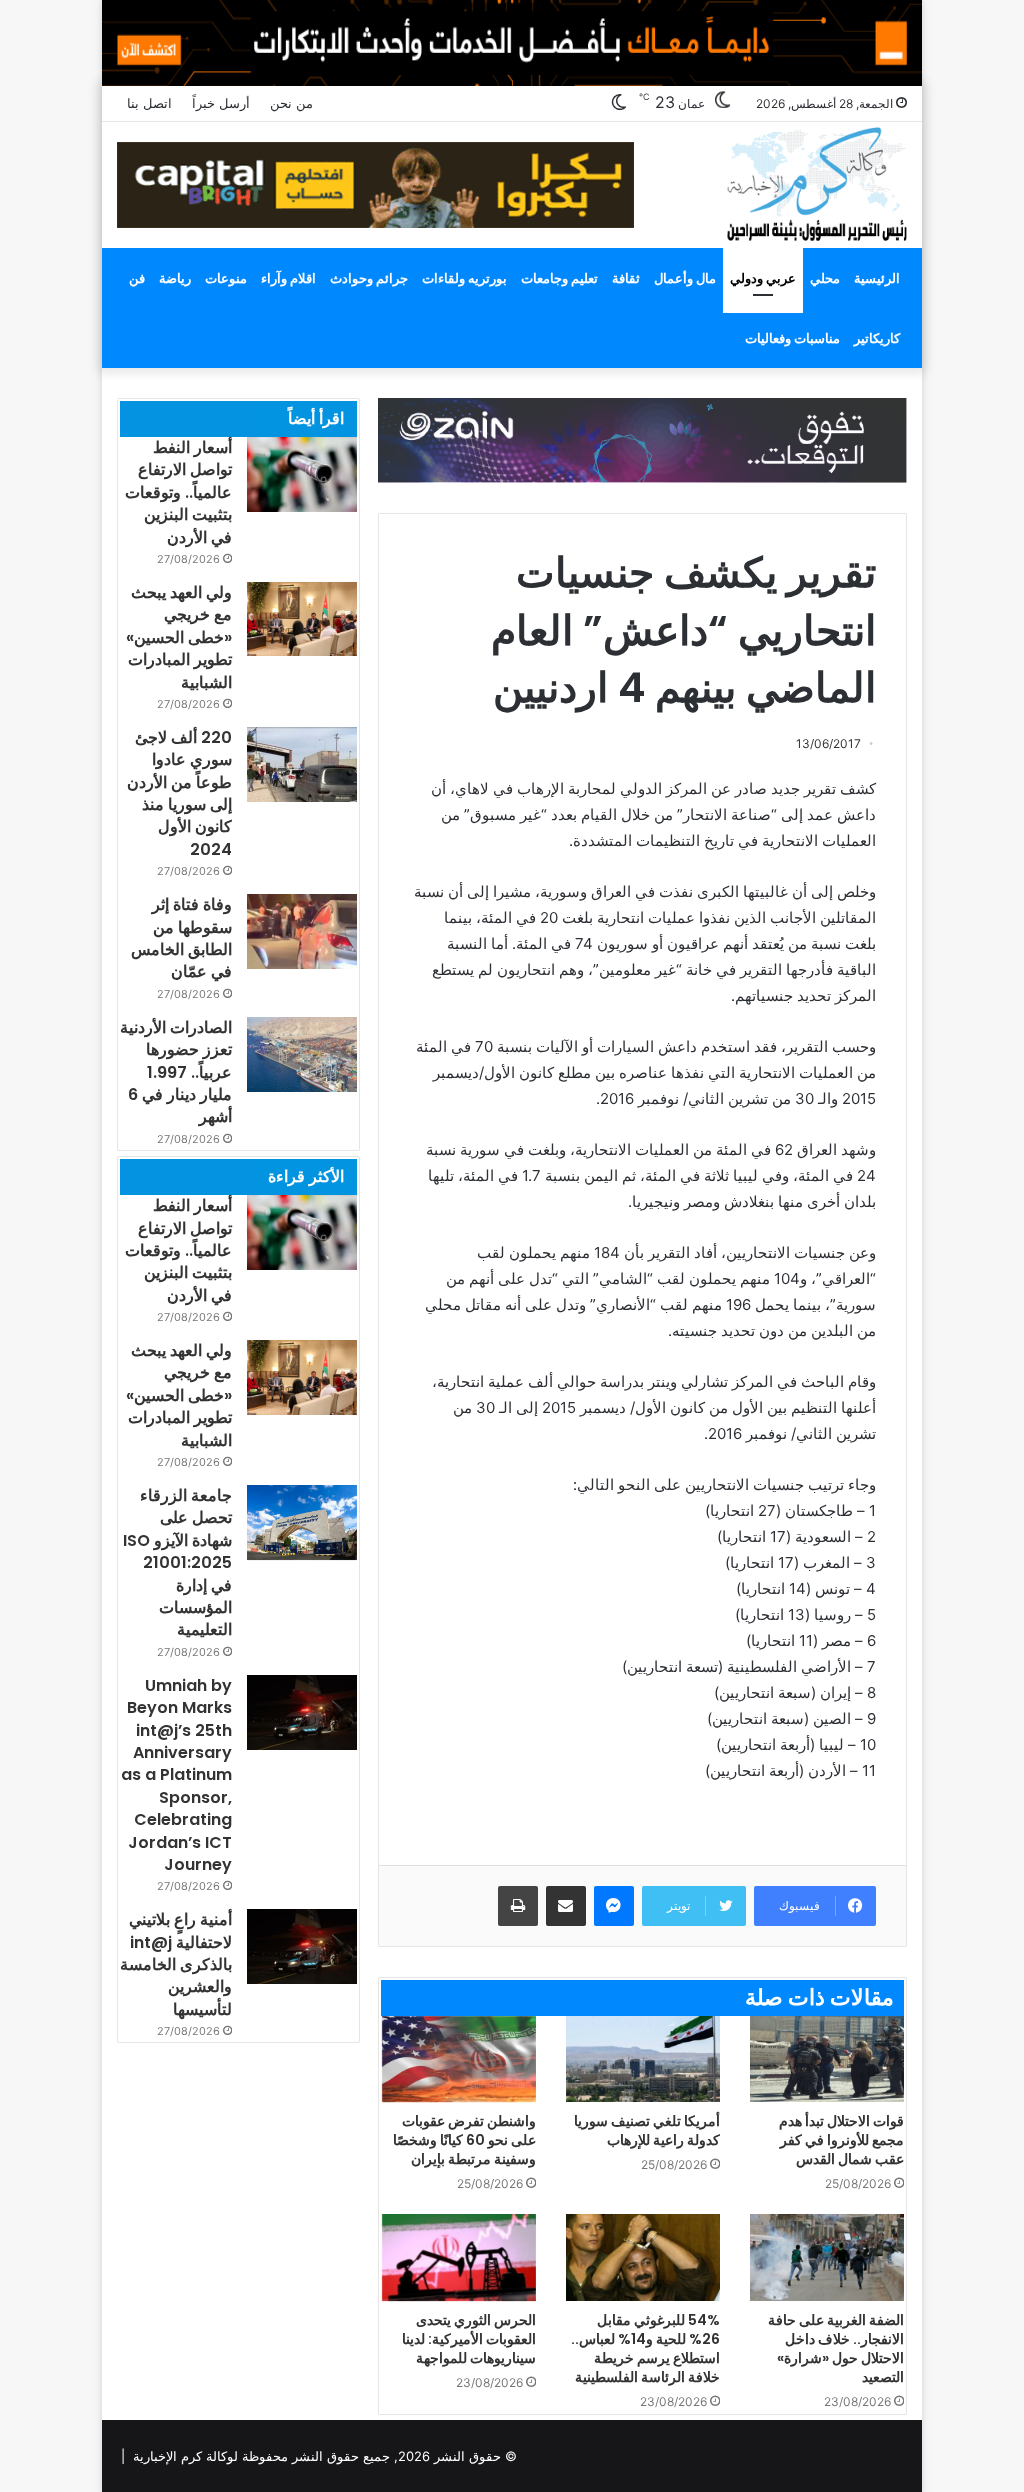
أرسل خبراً (221, 103)
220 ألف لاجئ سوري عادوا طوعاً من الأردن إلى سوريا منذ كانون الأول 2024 (179, 793)
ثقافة (626, 278)
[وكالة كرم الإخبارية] (815, 182)
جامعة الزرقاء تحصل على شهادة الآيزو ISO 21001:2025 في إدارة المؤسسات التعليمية (177, 1562)
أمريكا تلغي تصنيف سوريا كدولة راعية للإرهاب (647, 2130)
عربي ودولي (763, 278)
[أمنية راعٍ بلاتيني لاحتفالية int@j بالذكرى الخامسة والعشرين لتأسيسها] (302, 1946)
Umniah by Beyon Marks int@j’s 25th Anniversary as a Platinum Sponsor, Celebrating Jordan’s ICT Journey (176, 1775)
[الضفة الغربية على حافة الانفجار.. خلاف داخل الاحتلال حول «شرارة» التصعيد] (827, 2257)
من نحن (291, 103)
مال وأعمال (685, 278)
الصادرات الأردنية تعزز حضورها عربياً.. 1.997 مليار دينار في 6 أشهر (176, 1072)
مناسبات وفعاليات (792, 338)
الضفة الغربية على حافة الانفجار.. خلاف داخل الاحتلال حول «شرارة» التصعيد (836, 2348)
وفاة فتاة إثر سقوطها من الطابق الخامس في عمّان (181, 938)
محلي (825, 278)
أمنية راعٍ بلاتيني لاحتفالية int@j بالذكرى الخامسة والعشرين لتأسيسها (176, 1964)
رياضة (175, 278)
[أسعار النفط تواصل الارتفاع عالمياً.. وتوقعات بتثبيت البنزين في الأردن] (302, 474)
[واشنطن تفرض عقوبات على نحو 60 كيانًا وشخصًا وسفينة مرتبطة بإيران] (459, 2059)
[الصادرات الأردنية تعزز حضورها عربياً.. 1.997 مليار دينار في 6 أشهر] (302, 1054)
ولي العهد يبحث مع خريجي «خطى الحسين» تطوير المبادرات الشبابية (179, 637)
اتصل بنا (149, 103)
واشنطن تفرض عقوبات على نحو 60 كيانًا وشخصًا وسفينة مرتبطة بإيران (464, 2140)
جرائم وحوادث (369, 278)
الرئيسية (877, 278)
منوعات (226, 278)
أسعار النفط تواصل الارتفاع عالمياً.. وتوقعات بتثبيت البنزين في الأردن (178, 492)
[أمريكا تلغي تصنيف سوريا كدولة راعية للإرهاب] (643, 2059)
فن (137, 278)
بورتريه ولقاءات (464, 278)
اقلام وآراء (288, 278)
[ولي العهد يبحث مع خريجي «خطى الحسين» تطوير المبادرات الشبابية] (302, 619)
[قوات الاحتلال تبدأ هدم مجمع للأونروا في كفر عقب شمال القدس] (827, 2059)
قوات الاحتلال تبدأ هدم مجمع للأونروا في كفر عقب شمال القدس (841, 2140)
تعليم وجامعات (559, 278)
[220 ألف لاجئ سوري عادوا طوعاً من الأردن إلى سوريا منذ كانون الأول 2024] (302, 764)
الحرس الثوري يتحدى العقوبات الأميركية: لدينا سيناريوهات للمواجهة (469, 2339)
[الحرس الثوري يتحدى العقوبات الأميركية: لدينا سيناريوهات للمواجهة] (459, 2257)
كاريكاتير (877, 338)
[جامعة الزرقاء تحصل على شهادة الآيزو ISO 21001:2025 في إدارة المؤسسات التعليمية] (302, 1522)
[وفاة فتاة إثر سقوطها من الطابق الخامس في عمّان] (302, 931)
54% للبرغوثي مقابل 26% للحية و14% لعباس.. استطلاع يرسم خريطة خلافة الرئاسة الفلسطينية (645, 2348)
